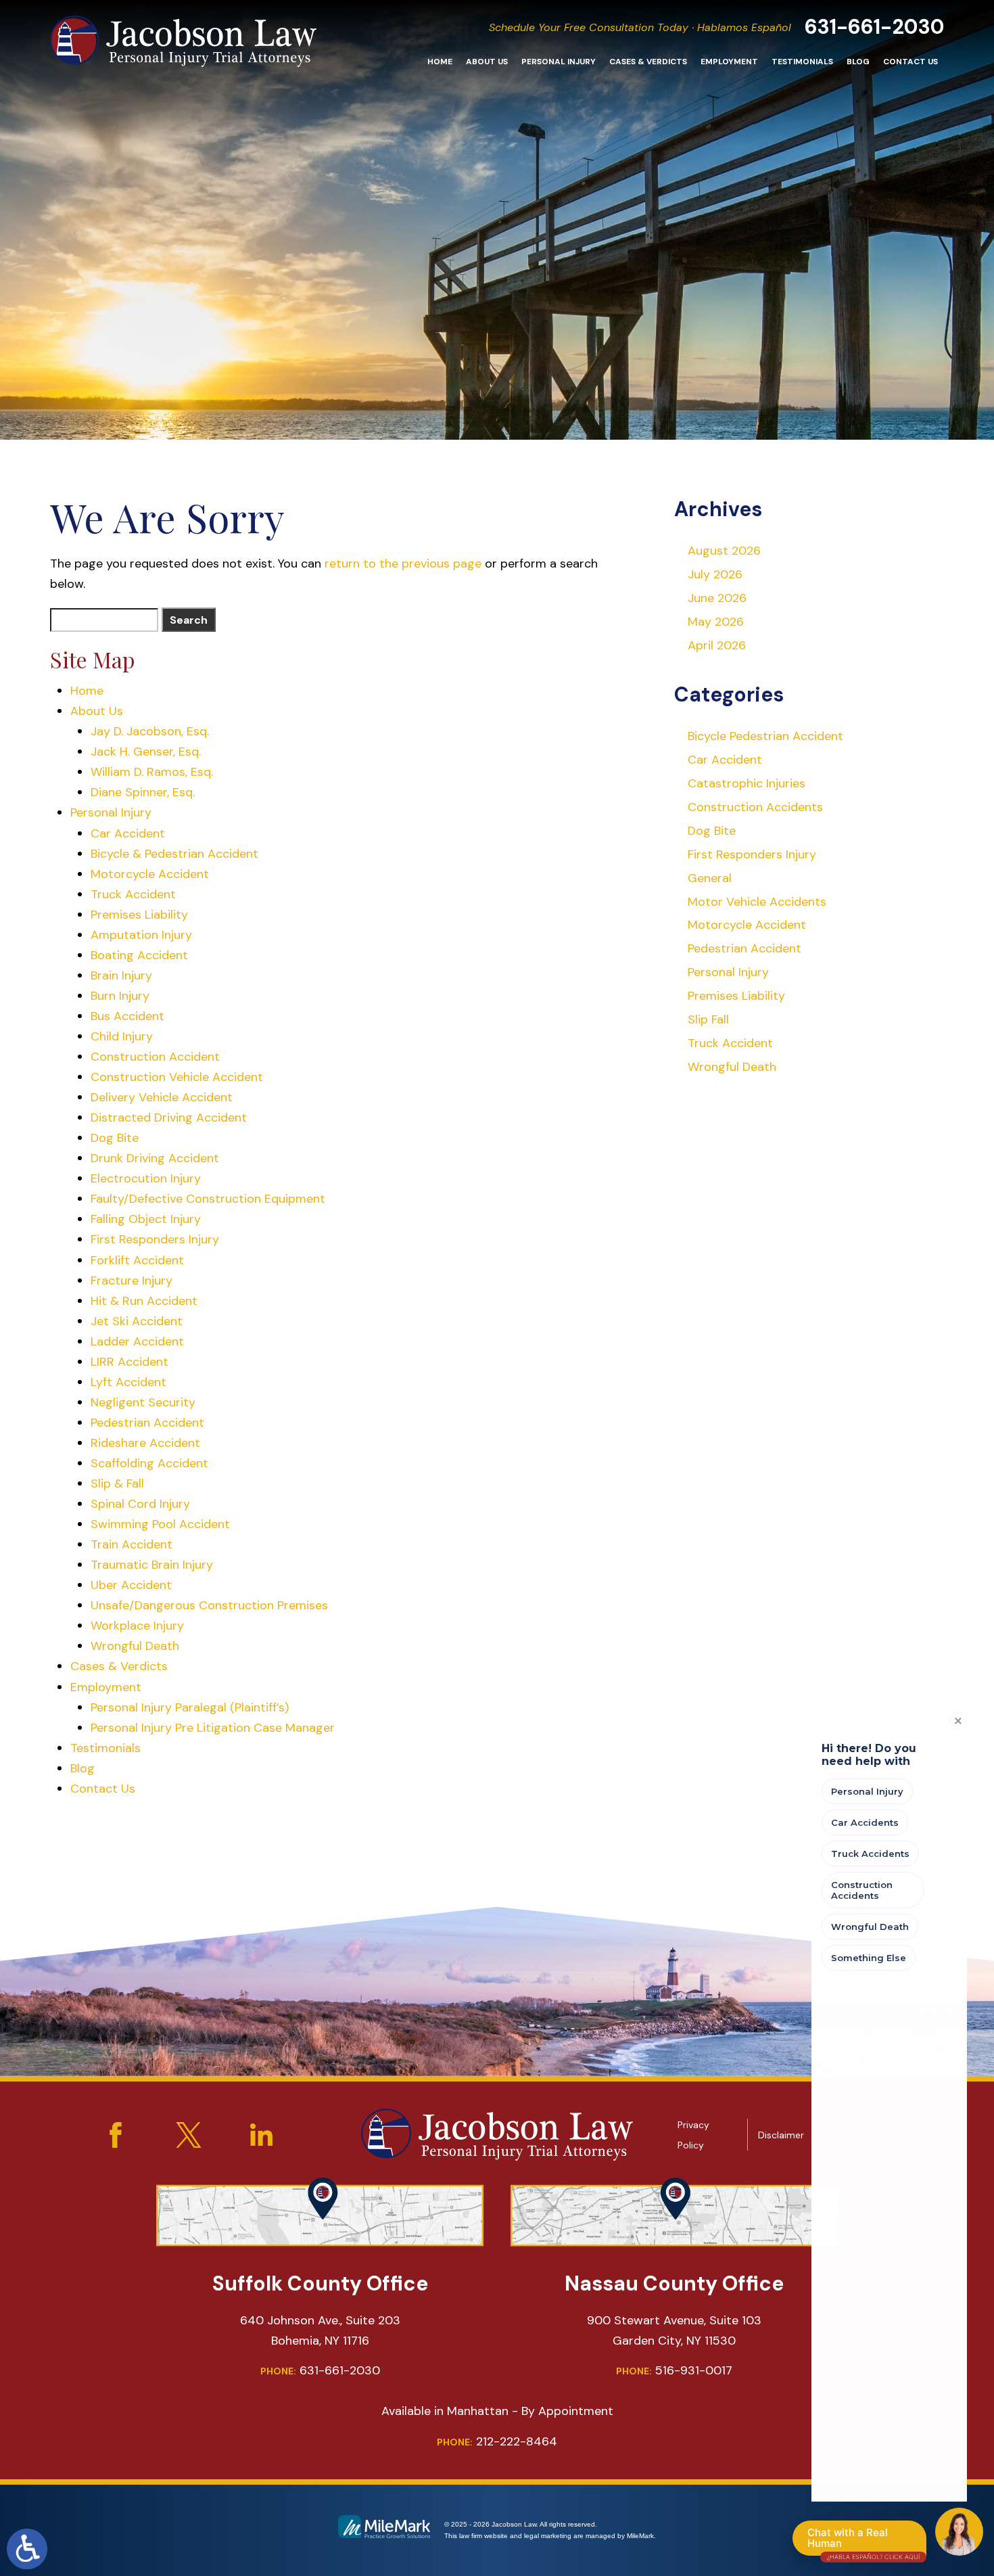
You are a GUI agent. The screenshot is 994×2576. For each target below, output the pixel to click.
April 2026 (717, 645)
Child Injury (122, 1036)
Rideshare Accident (145, 1443)
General (710, 878)
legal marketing (548, 2536)
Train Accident (132, 1544)
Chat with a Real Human (863, 2541)
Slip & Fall (117, 1483)
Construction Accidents (755, 807)
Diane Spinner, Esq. (143, 792)
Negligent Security (143, 1402)
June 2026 (717, 598)
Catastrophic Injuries (747, 783)
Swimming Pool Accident (160, 1524)
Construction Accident (155, 1057)
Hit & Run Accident (144, 1301)
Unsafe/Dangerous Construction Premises (209, 1605)
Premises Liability (139, 915)
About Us (487, 62)
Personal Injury (559, 62)
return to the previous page (403, 563)
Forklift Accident (137, 1260)
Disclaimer (781, 2135)
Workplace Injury (137, 1626)
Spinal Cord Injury (140, 1504)
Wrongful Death (135, 1646)
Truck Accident (133, 894)
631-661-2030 (875, 27)
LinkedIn (262, 2135)
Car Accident (128, 833)
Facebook (116, 2135)
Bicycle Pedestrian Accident (765, 736)
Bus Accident (127, 1016)
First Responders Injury (155, 1239)
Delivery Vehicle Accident (162, 1097)
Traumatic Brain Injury (152, 1565)
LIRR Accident (129, 1362)
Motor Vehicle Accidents (757, 902)
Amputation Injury (141, 935)
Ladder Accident (137, 1341)
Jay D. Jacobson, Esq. (150, 731)
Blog (858, 62)
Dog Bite (115, 1138)
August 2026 (724, 551)
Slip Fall (708, 1019)
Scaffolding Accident (149, 1463)
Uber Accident (131, 1585)
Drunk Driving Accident (155, 1158)
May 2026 (716, 622)
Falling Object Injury (146, 1219)
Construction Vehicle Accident (177, 1077)
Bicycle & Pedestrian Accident (174, 854)
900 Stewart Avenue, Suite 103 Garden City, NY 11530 (674, 2330)
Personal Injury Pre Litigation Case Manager (213, 1728)
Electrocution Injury (146, 1178)
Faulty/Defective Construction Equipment (208, 1199)
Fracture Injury (132, 1281)
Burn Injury (120, 996)
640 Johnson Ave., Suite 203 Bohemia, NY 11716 (320, 2330)
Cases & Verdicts (648, 62)
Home (440, 62)
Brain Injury (121, 975)
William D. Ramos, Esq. (152, 772)
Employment (729, 62)
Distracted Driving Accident (169, 1118)
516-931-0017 (674, 2370)
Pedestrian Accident (147, 1423)
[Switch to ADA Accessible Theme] (27, 2549)
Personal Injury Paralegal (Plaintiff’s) (190, 1707)
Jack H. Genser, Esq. (146, 752)
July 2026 (715, 574)
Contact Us (910, 62)
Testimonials (802, 62)
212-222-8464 (497, 2441)
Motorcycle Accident (150, 874)
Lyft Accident (128, 1382)
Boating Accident (139, 955)
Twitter (189, 2135)
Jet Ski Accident (137, 1321)
